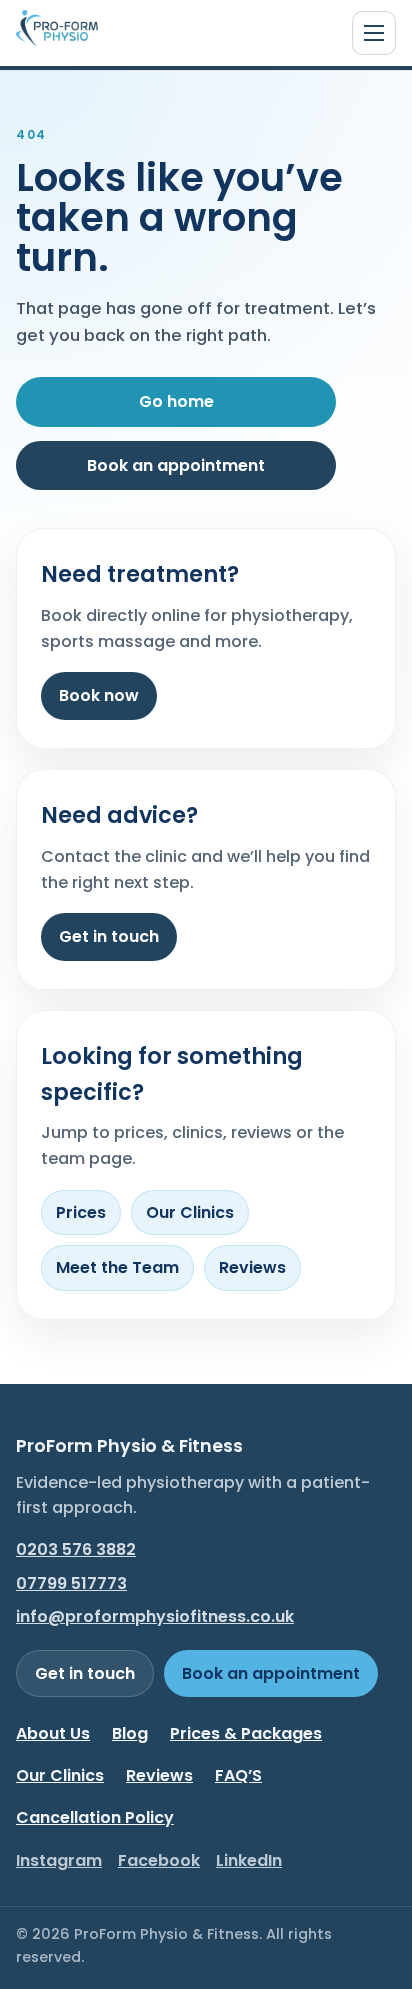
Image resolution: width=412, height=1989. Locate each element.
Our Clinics (190, 1212)
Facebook (159, 1860)
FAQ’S (238, 1775)
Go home (176, 401)
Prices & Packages (246, 1733)
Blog (130, 1733)
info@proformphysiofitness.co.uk (155, 1616)
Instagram (59, 1860)
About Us (53, 1733)
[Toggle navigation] (374, 33)
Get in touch (109, 936)
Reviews (252, 1267)
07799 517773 (71, 1583)
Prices (81, 1212)
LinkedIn (249, 1860)
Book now (99, 695)
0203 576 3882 (76, 1549)
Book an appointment (176, 465)
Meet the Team (117, 1267)
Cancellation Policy (95, 1817)
